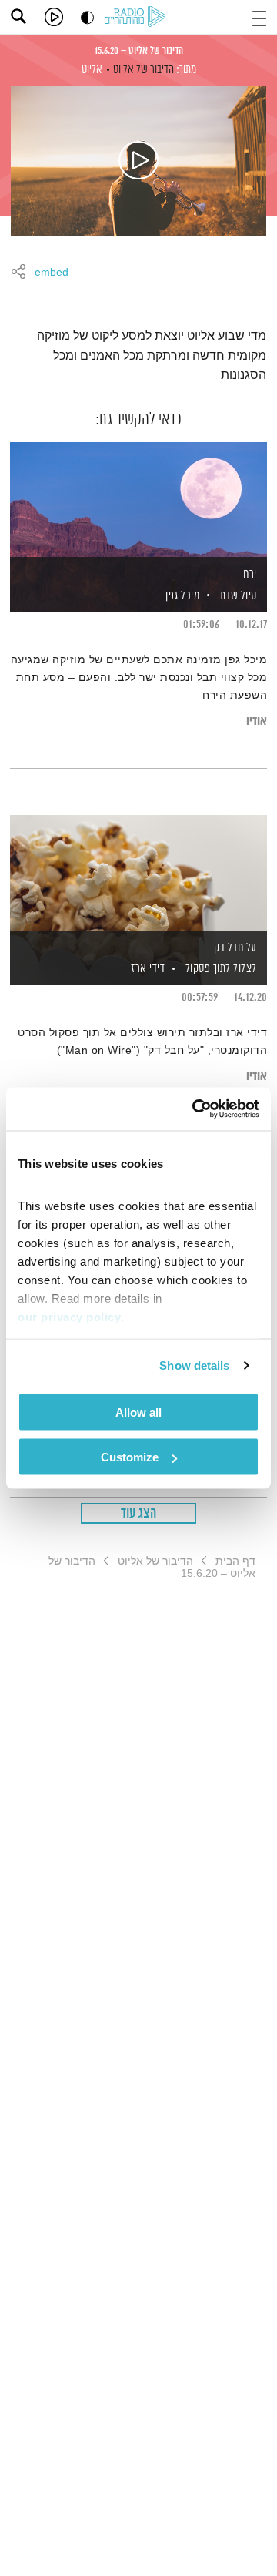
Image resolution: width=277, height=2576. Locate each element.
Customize (130, 1457)
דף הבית (235, 1561)
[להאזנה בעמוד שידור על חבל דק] (138, 874)
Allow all (138, 1412)
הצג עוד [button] (139, 1514)
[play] (54, 17)
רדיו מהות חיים (138, 18)
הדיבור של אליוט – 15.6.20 (139, 51)
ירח (250, 574)
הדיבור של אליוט (144, 70)
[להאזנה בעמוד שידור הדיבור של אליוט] (138, 161)
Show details (194, 1365)
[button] (259, 17)
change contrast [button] (87, 17)
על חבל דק (235, 948)
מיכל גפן (182, 596)
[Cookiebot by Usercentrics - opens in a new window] (195, 1109)
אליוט (92, 70)
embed (52, 273)
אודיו (257, 721)
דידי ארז (147, 969)
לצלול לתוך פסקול (221, 969)
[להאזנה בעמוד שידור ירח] (138, 501)
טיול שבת (239, 596)
